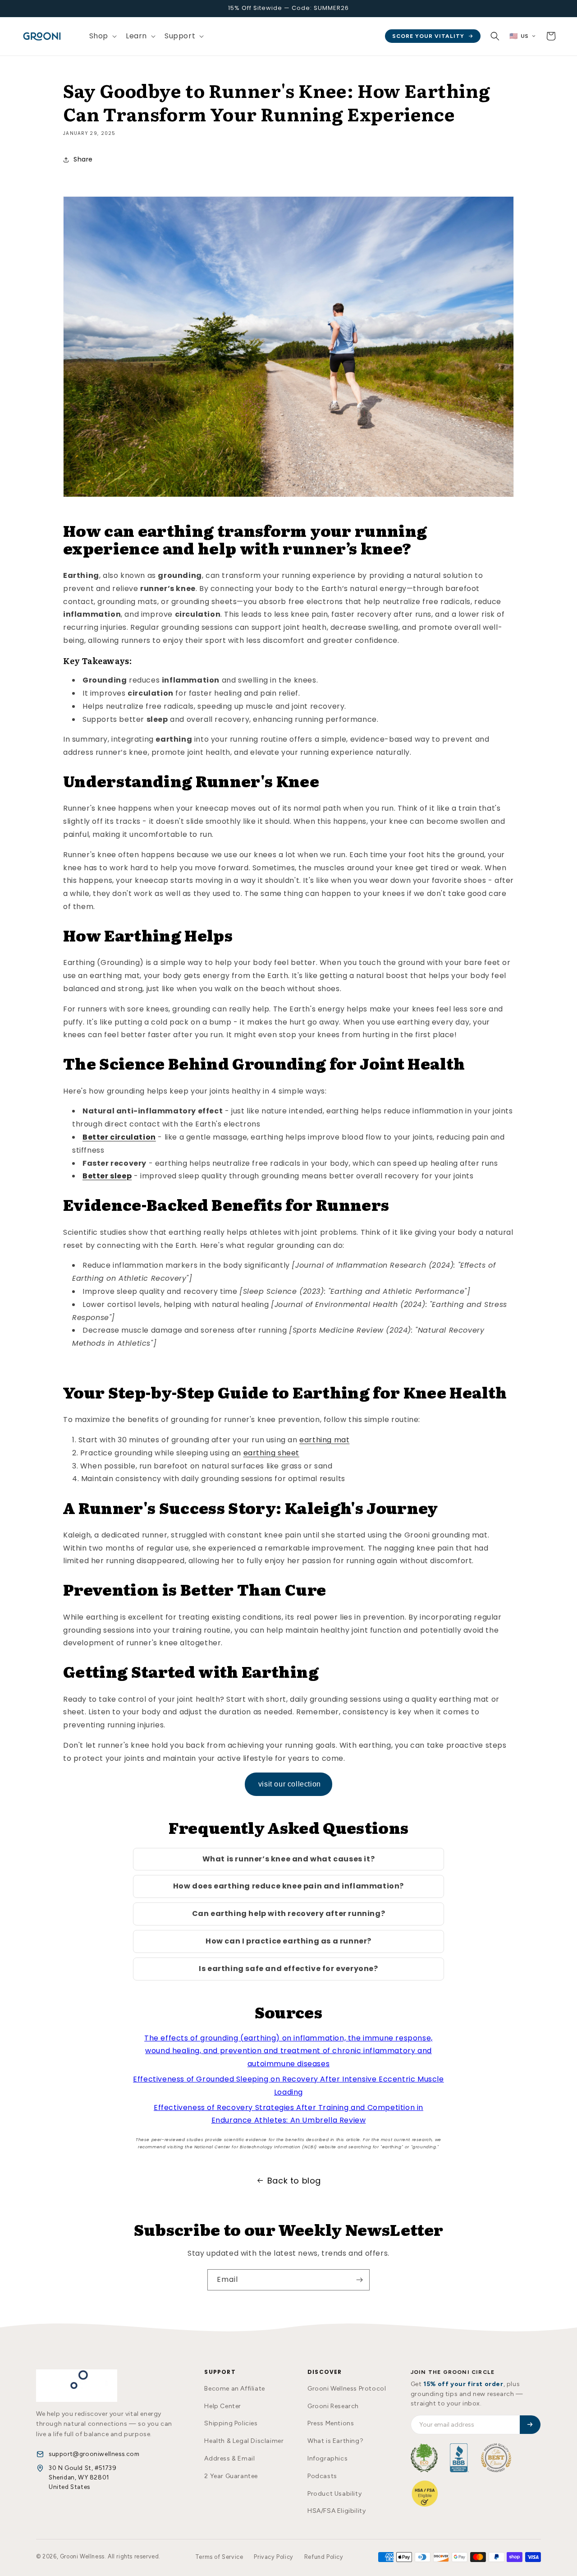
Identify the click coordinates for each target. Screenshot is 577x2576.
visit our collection (288, 1784)
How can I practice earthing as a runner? (288, 1941)
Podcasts (322, 2476)
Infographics (327, 2458)
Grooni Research (333, 2406)
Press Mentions (331, 2423)
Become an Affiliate (234, 2389)
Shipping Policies (231, 2423)
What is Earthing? (335, 2441)
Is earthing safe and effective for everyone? (288, 1969)
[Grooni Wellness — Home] (77, 2386)
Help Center (223, 2406)
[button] (102, 36)
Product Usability (334, 2494)
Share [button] (83, 159)
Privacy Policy (273, 2557)
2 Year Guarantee (231, 2476)
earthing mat (324, 1440)
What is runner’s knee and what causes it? (289, 1859)
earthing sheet (271, 1453)
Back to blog (294, 2181)
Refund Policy (324, 2557)
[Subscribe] (359, 2280)
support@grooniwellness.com (94, 2454)
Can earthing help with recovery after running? (289, 1914)
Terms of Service (219, 2557)
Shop (99, 36)
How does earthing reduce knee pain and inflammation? (288, 1886)
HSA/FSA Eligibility (337, 2511)
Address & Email (229, 2458)
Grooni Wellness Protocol (347, 2389)
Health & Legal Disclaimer (244, 2441)
